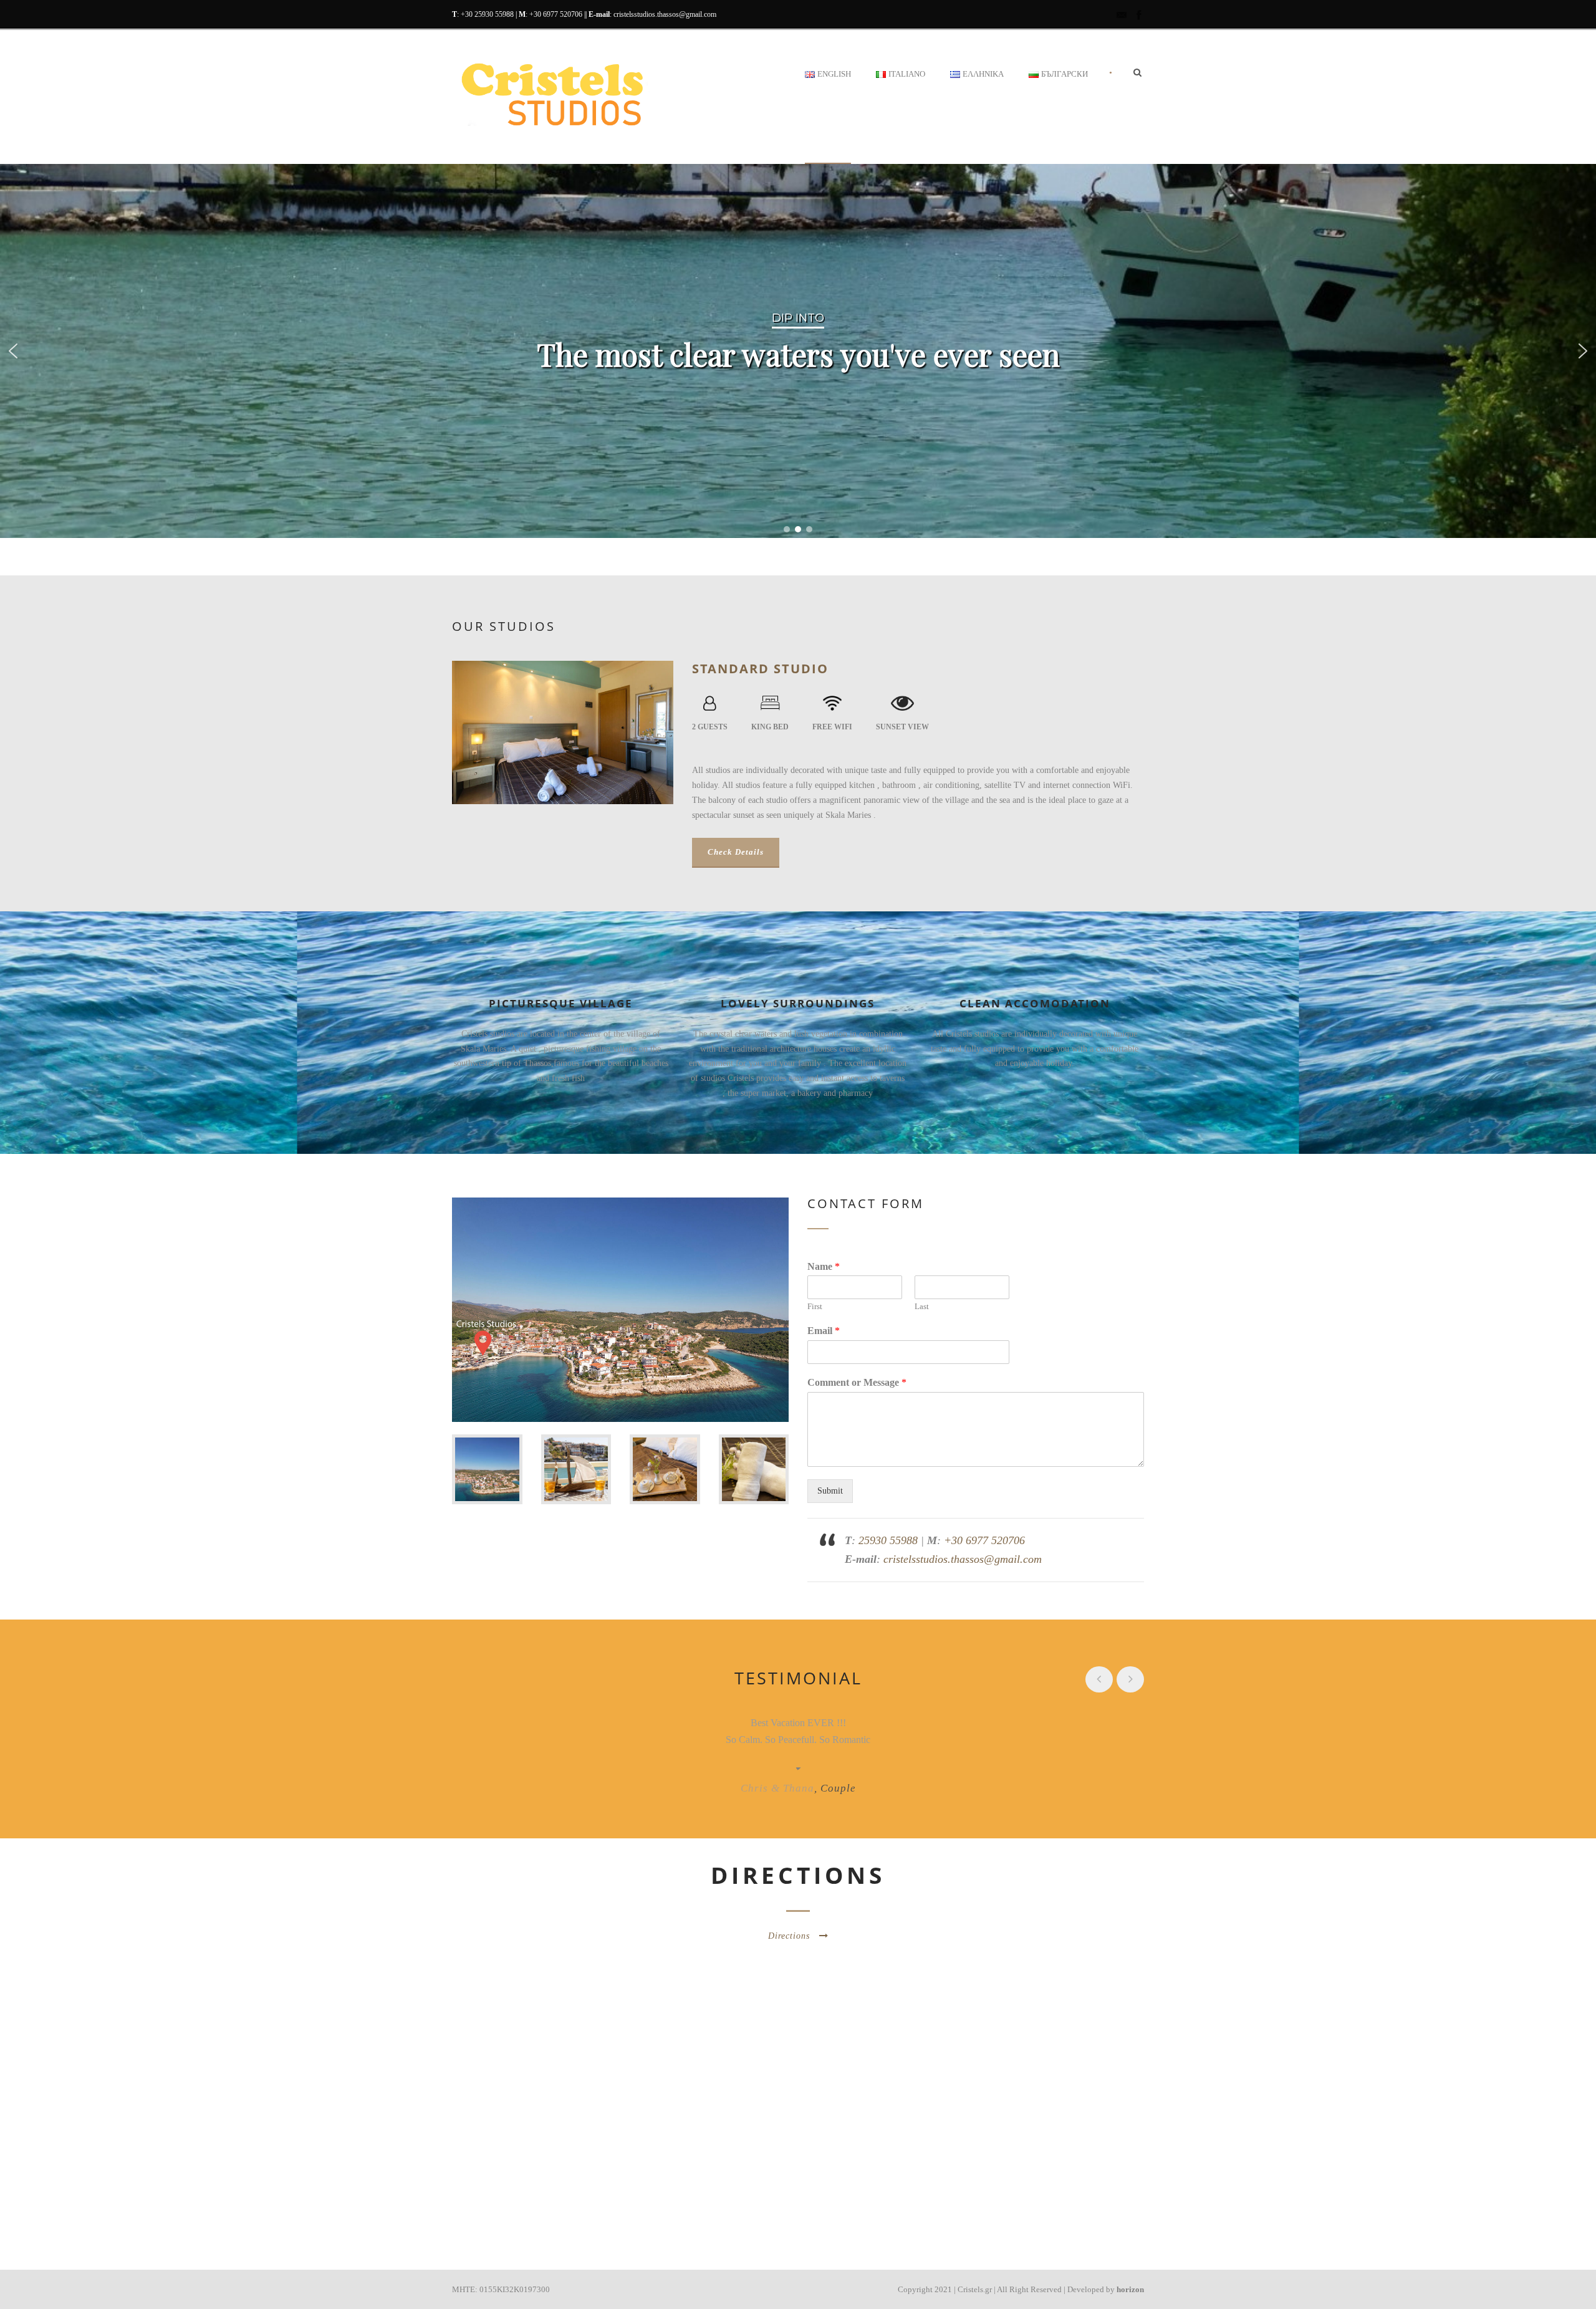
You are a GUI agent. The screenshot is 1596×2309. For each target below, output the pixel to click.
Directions (789, 1936)
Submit (830, 1491)
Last (922, 1306)
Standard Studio (760, 669)
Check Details (736, 852)
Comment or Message (857, 1382)
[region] (798, 351)
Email (824, 1331)
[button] (13, 351)
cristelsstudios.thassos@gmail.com (665, 14)
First (815, 1306)
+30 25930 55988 (487, 14)
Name (824, 1266)
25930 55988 (888, 1540)
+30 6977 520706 (556, 14)
